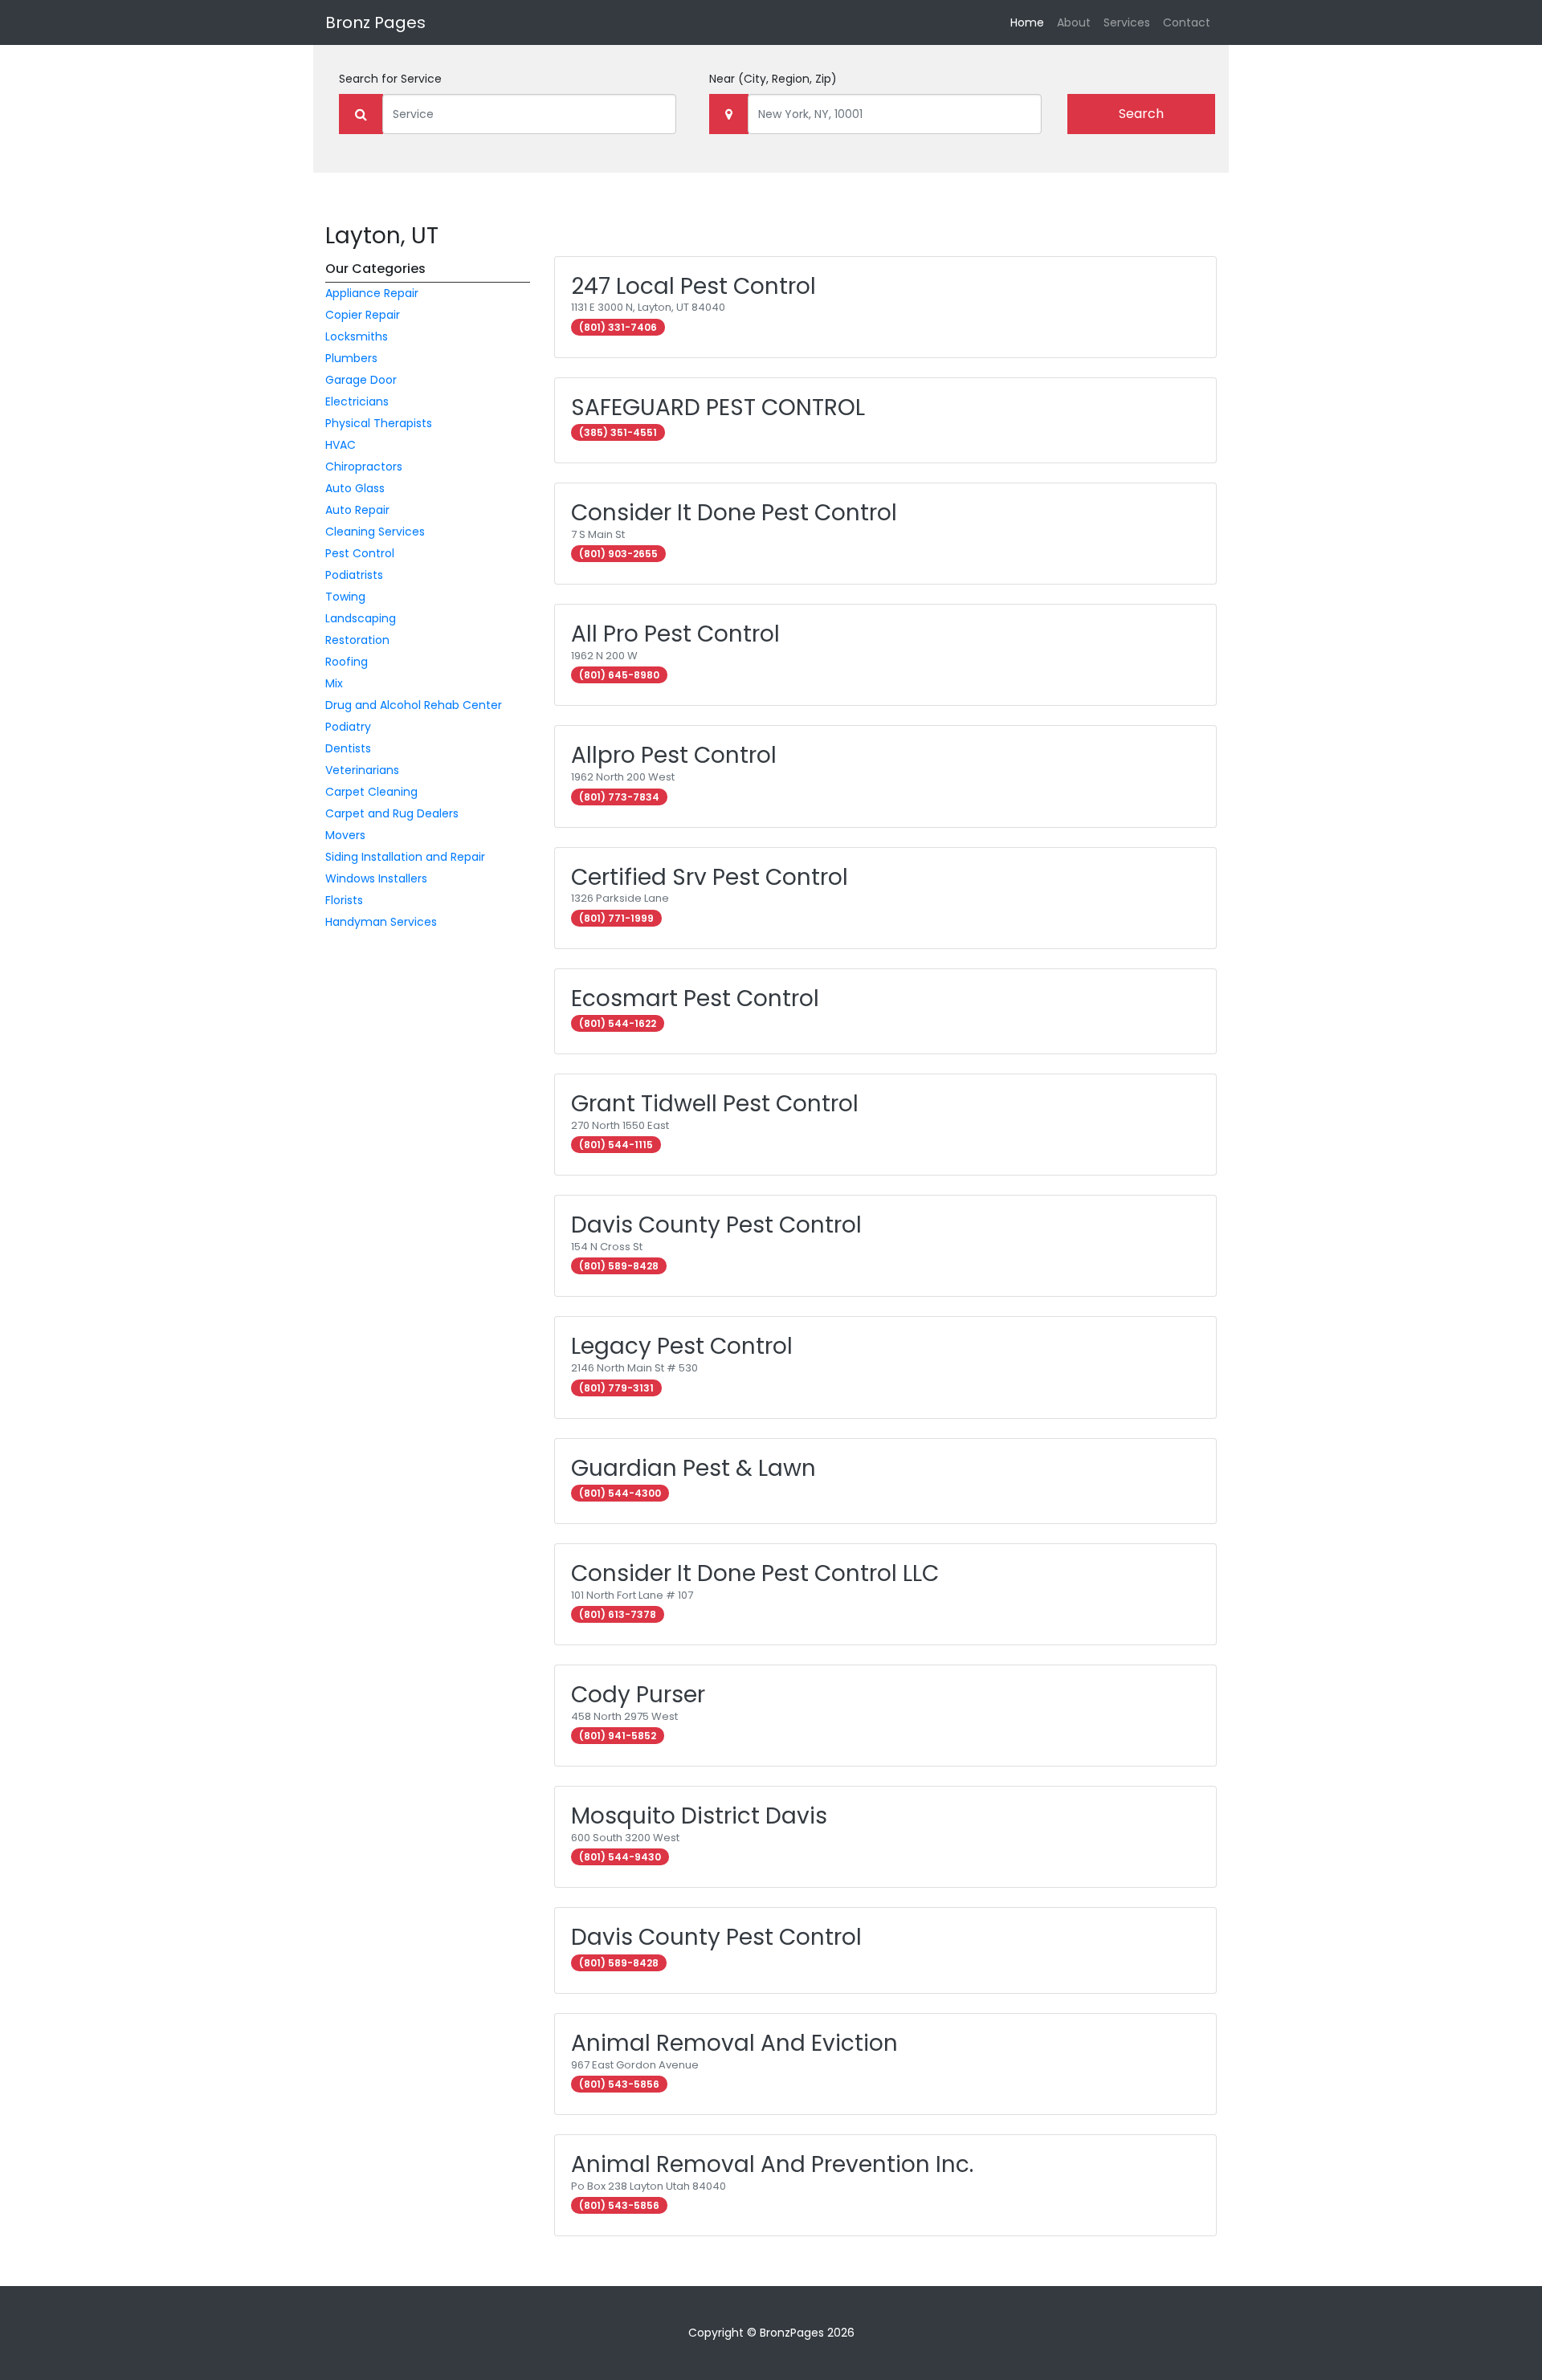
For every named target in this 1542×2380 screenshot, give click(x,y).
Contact (1187, 22)
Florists (344, 900)
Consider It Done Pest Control (734, 513)
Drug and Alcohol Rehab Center (414, 705)
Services (1127, 22)
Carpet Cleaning (371, 792)
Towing (345, 597)
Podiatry (348, 727)
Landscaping (361, 618)
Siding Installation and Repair (405, 857)
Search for (390, 79)
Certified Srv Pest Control (710, 877)
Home (1030, 22)
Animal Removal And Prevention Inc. (772, 2164)
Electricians (357, 401)
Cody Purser (638, 1695)
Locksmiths (357, 336)
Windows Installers (376, 878)
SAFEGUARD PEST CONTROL (718, 408)
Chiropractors (364, 467)
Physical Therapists (379, 423)
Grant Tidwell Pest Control (715, 1104)
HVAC (341, 445)
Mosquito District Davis (699, 1816)
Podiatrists (354, 575)
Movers (345, 835)
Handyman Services (381, 922)
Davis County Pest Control (716, 1225)
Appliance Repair (372, 293)
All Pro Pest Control (675, 634)
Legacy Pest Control (682, 1346)
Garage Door (361, 380)
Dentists (348, 748)
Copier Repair (363, 315)
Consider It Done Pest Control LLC (755, 1573)
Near (773, 79)
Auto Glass (355, 488)
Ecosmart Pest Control (695, 998)
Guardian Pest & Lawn (693, 1468)
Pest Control (360, 553)
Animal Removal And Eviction (734, 2043)
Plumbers (351, 358)
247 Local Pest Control (693, 286)
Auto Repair (357, 510)
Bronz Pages (375, 22)
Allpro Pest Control (674, 755)
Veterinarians (362, 770)
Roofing (347, 662)
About (1074, 22)
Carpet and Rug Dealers (392, 813)
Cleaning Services (375, 532)
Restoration (357, 640)
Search (1141, 114)
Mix (334, 683)
